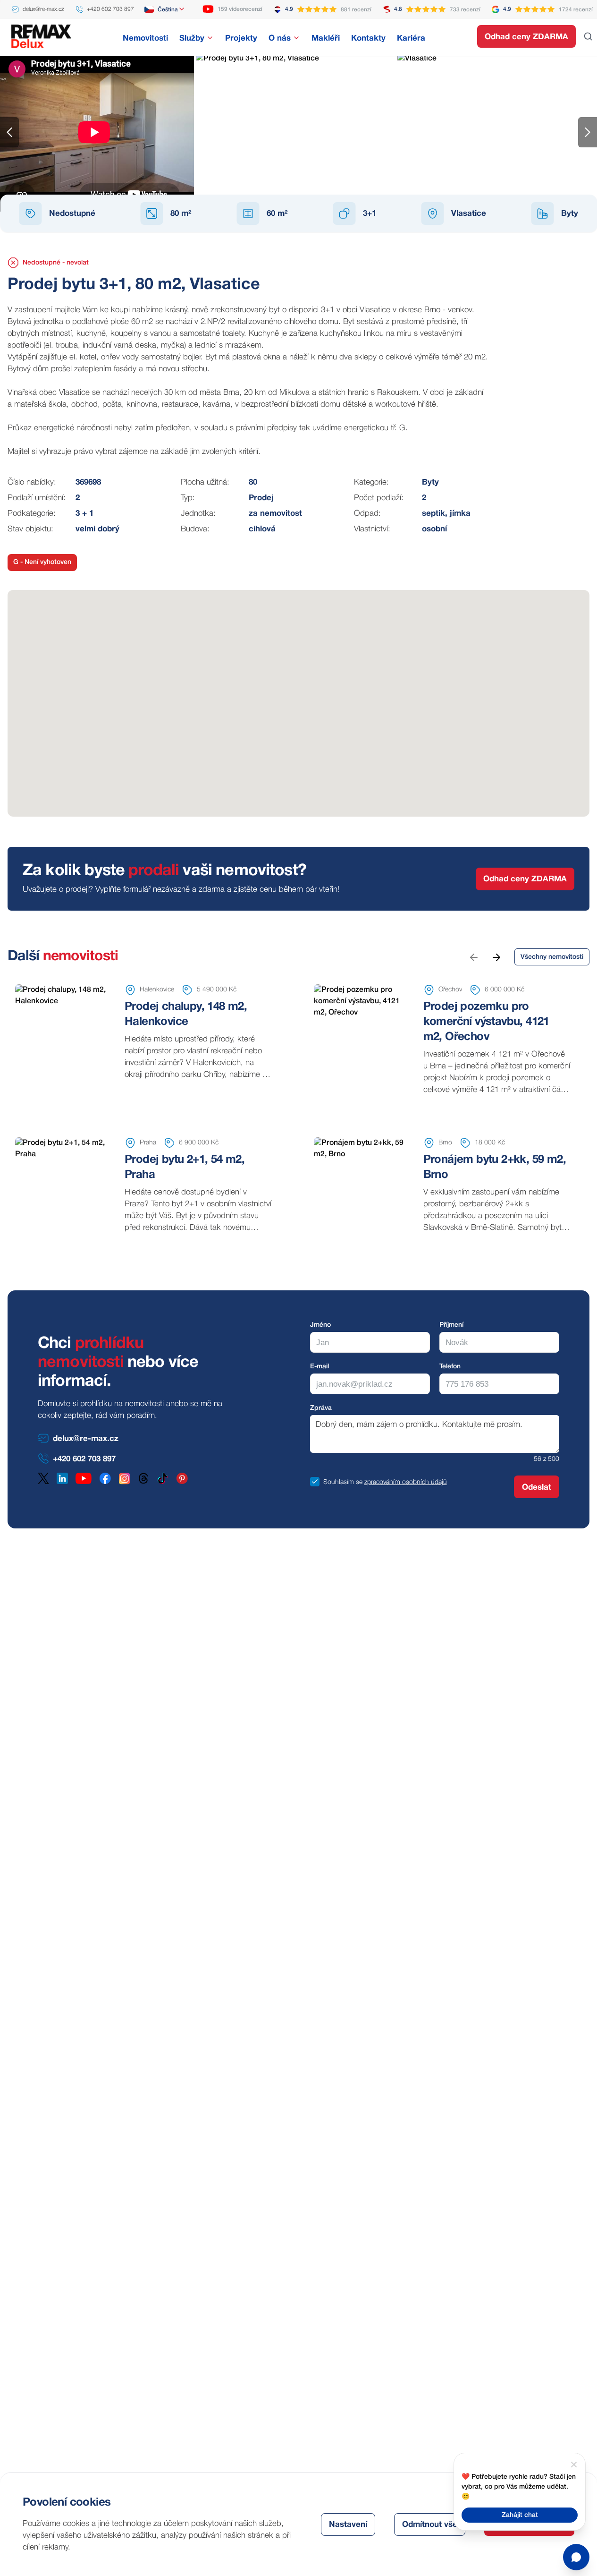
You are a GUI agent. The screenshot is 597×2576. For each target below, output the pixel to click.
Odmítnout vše (430, 2525)
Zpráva (321, 1408)
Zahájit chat (520, 2515)
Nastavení (348, 2525)
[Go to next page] (496, 957)
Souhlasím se (343, 1482)
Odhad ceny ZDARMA (526, 37)
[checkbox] (315, 1482)
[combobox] (165, 9)
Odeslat (537, 1488)
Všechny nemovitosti (552, 957)
